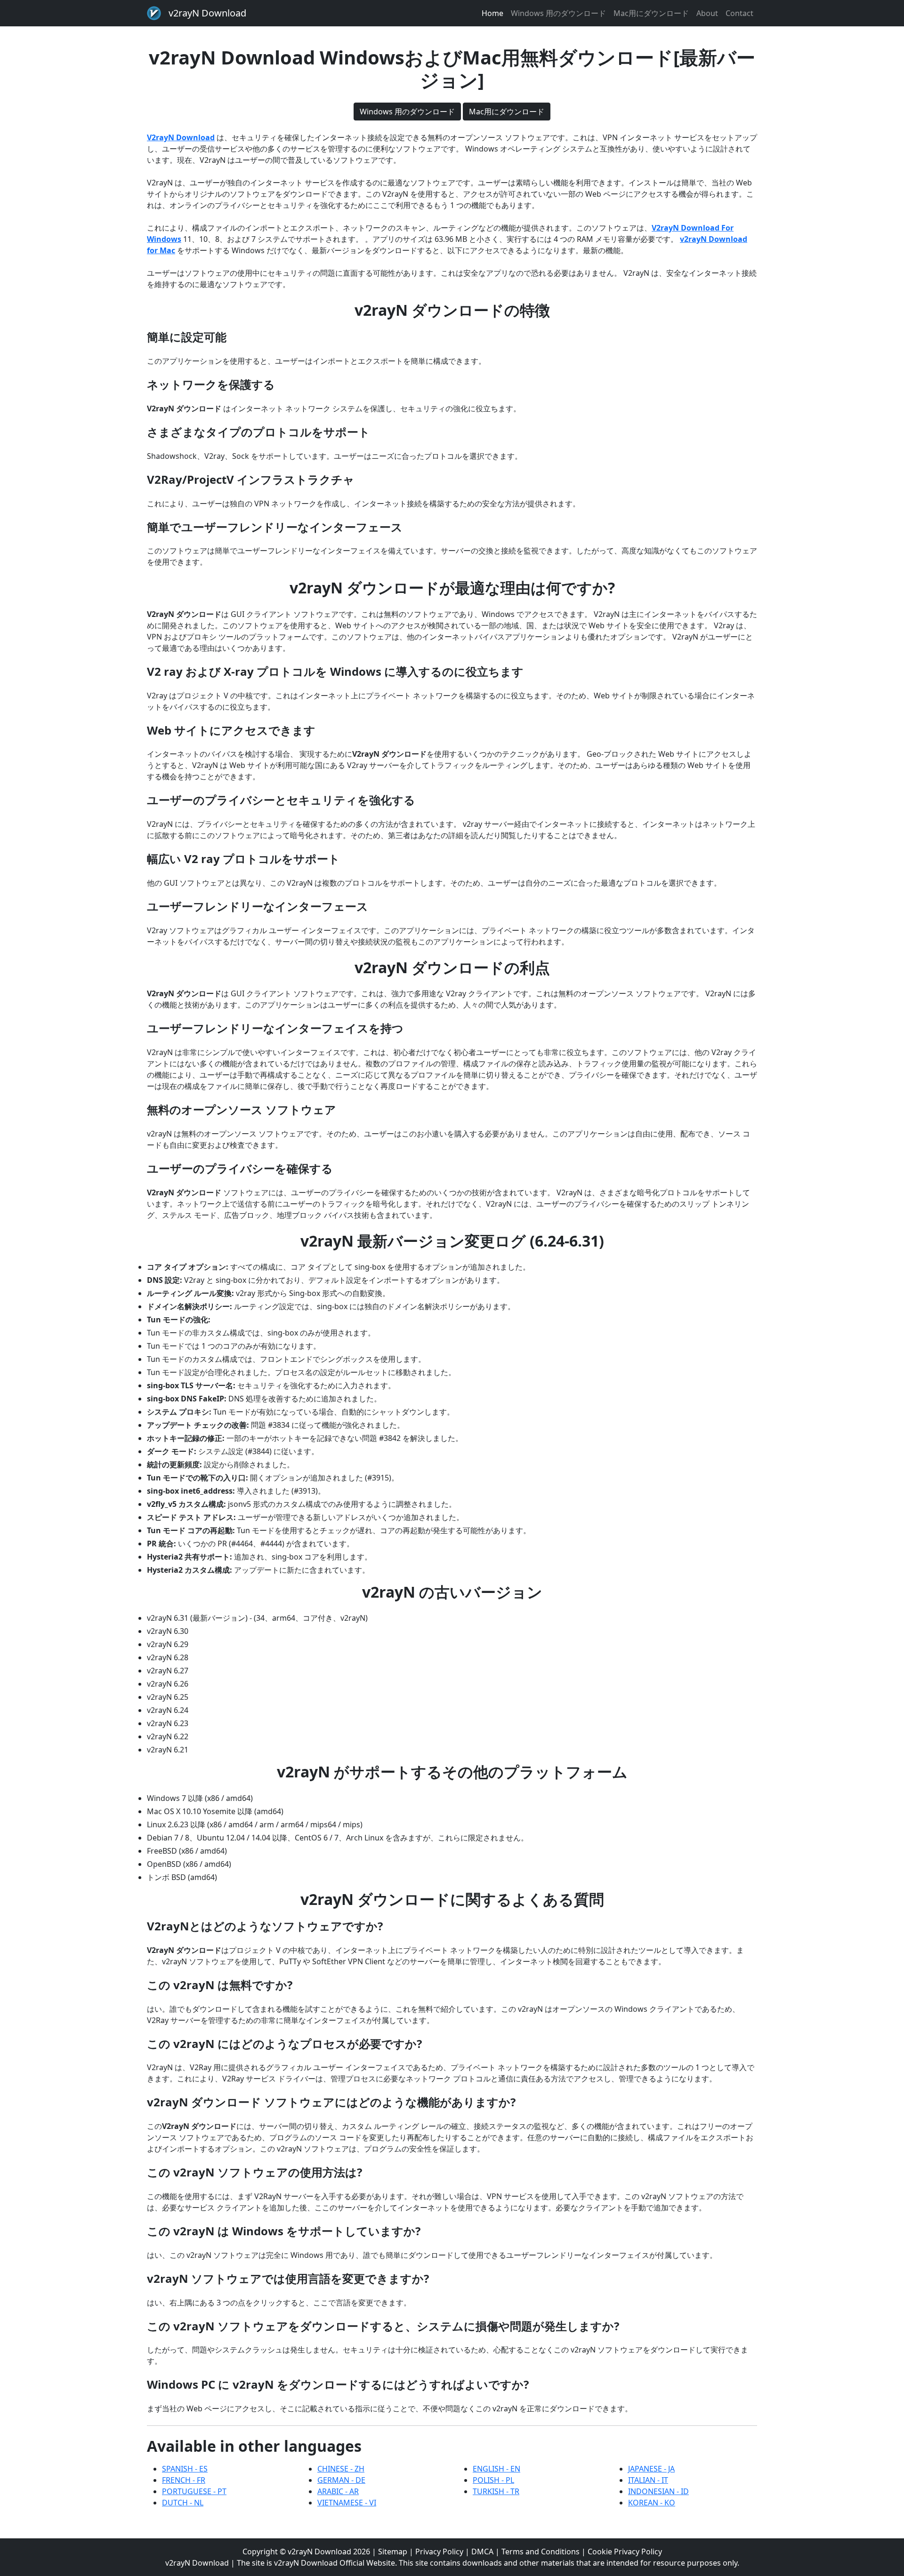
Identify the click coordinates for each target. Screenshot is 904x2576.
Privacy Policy (439, 2552)
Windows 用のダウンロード (558, 13)
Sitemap (393, 2552)
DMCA (482, 2552)
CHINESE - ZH (341, 2469)
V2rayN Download (181, 137)
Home (492, 13)
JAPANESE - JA (651, 2469)
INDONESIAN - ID (658, 2491)
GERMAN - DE (341, 2480)
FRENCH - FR (184, 2480)
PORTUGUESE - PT (194, 2491)
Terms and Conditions (541, 2552)
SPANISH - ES (185, 2469)
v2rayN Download (207, 13)
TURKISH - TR (496, 2491)
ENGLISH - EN (496, 2469)
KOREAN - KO (652, 2503)
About (707, 13)
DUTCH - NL (183, 2503)
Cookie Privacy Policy (625, 2552)
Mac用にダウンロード (651, 13)
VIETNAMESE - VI (347, 2503)
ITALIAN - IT (648, 2480)
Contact (739, 13)
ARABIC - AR (338, 2491)
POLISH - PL (493, 2480)
